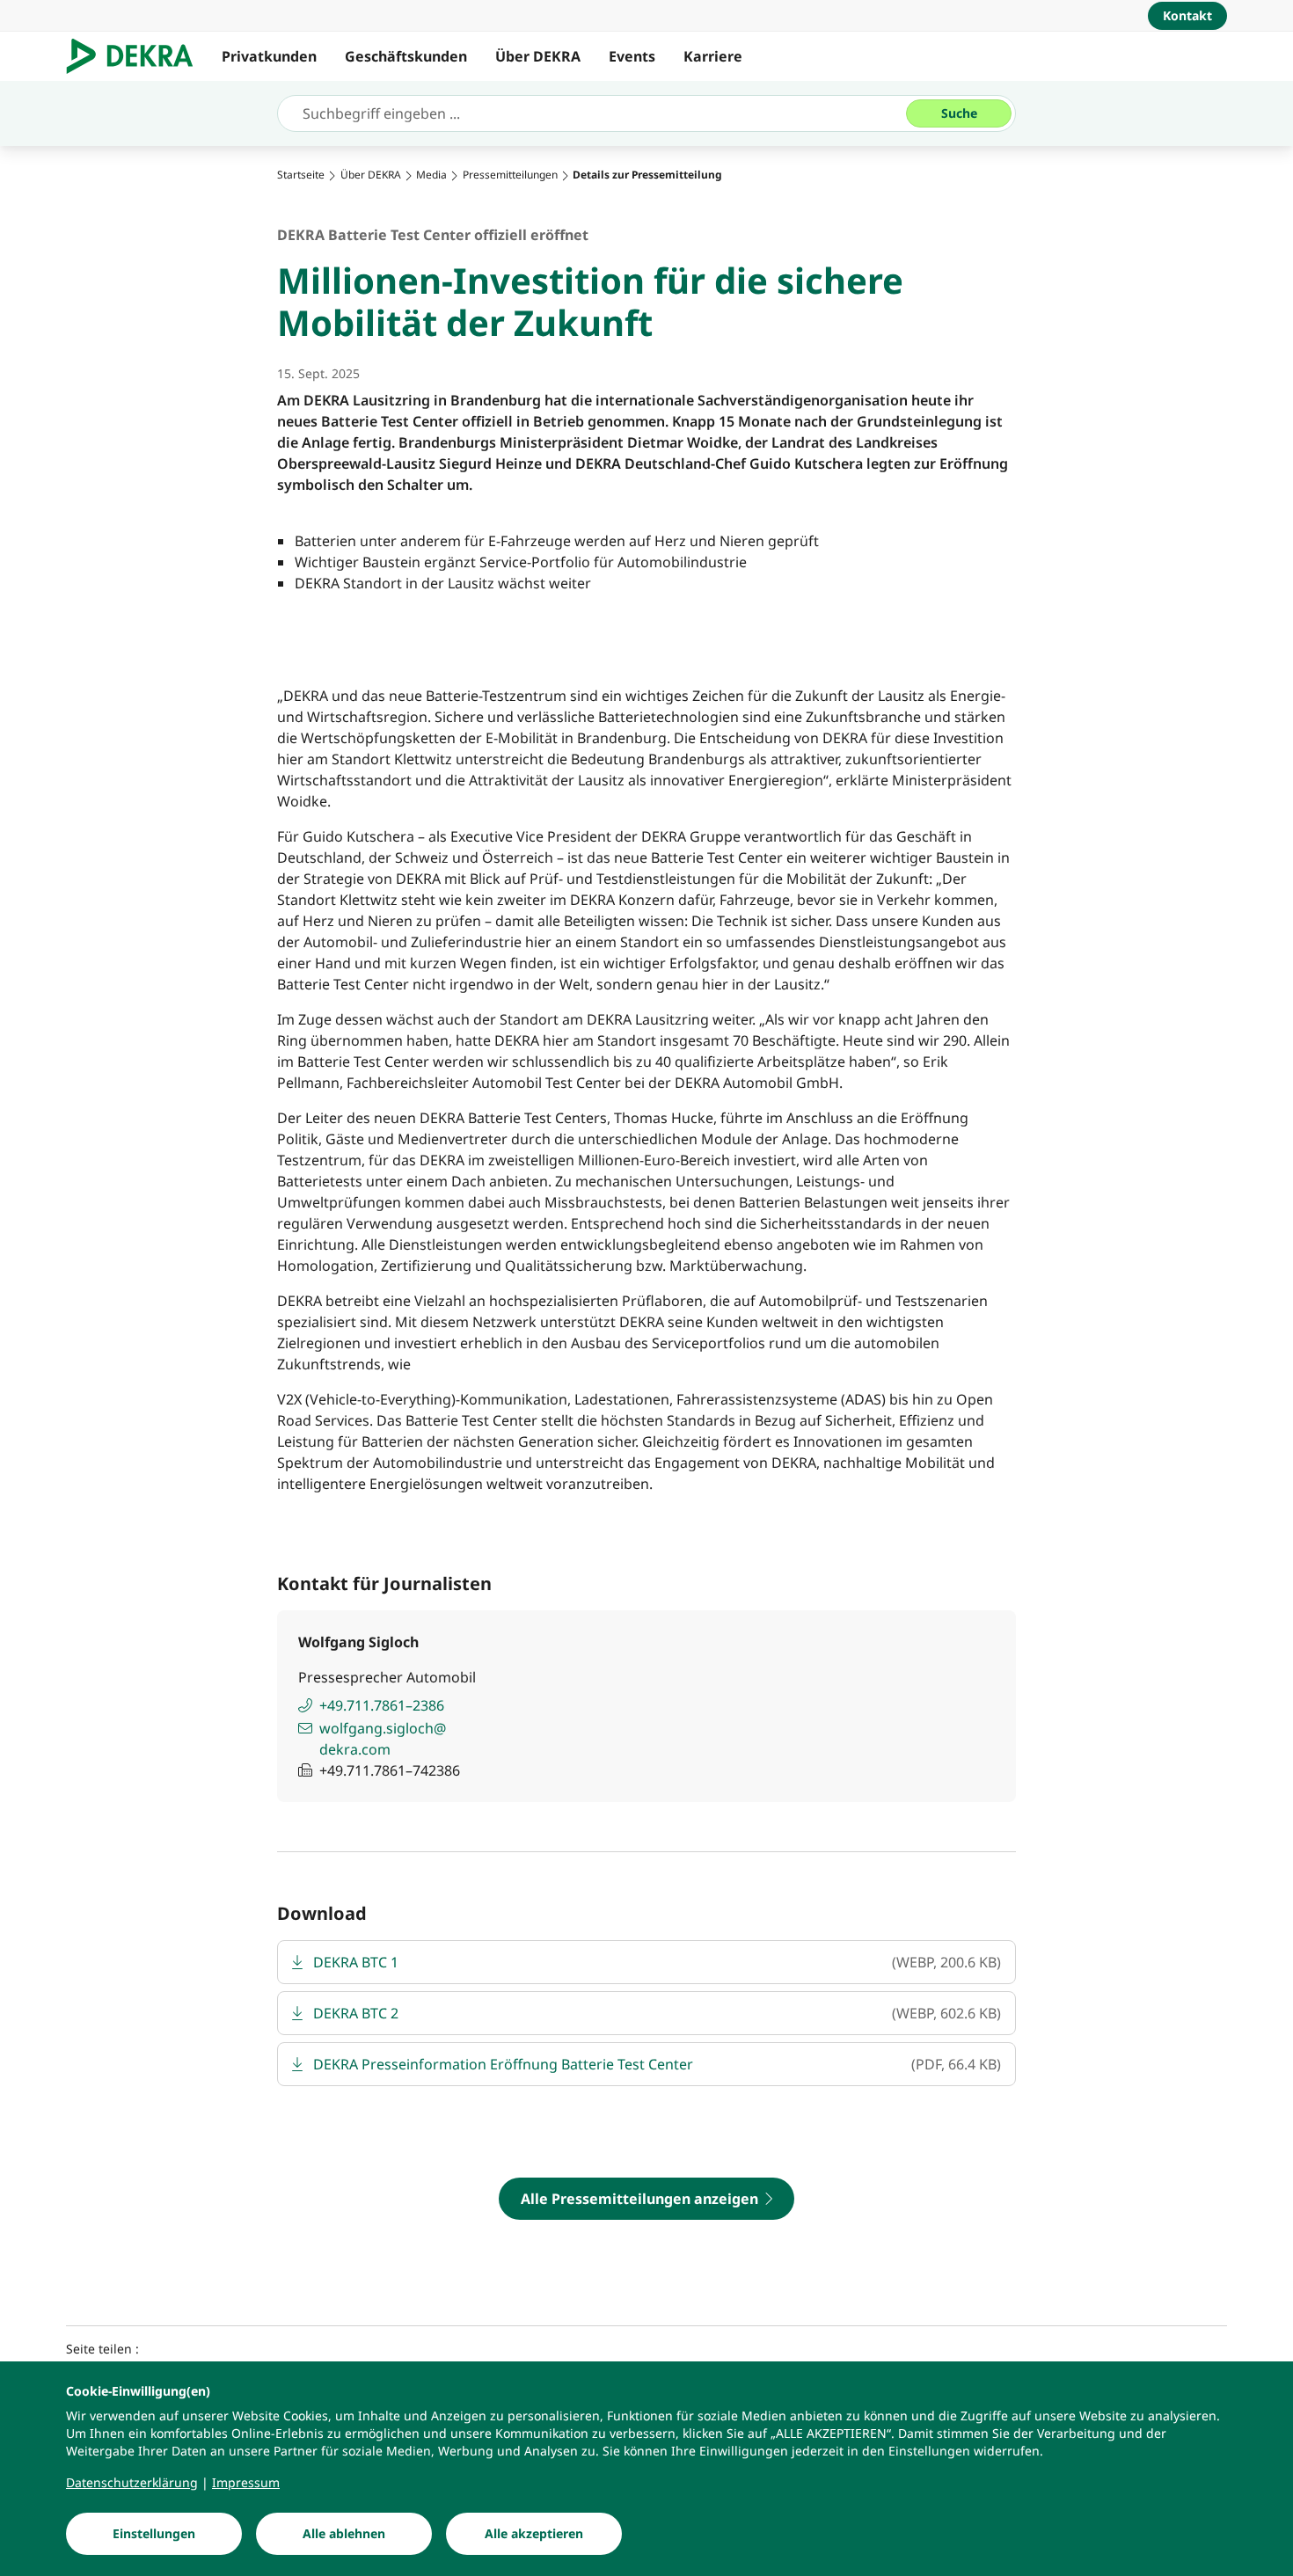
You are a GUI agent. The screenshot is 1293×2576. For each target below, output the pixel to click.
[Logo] (137, 56)
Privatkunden (269, 56)
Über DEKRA (538, 56)
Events (632, 56)
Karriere (713, 56)
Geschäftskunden (406, 56)
